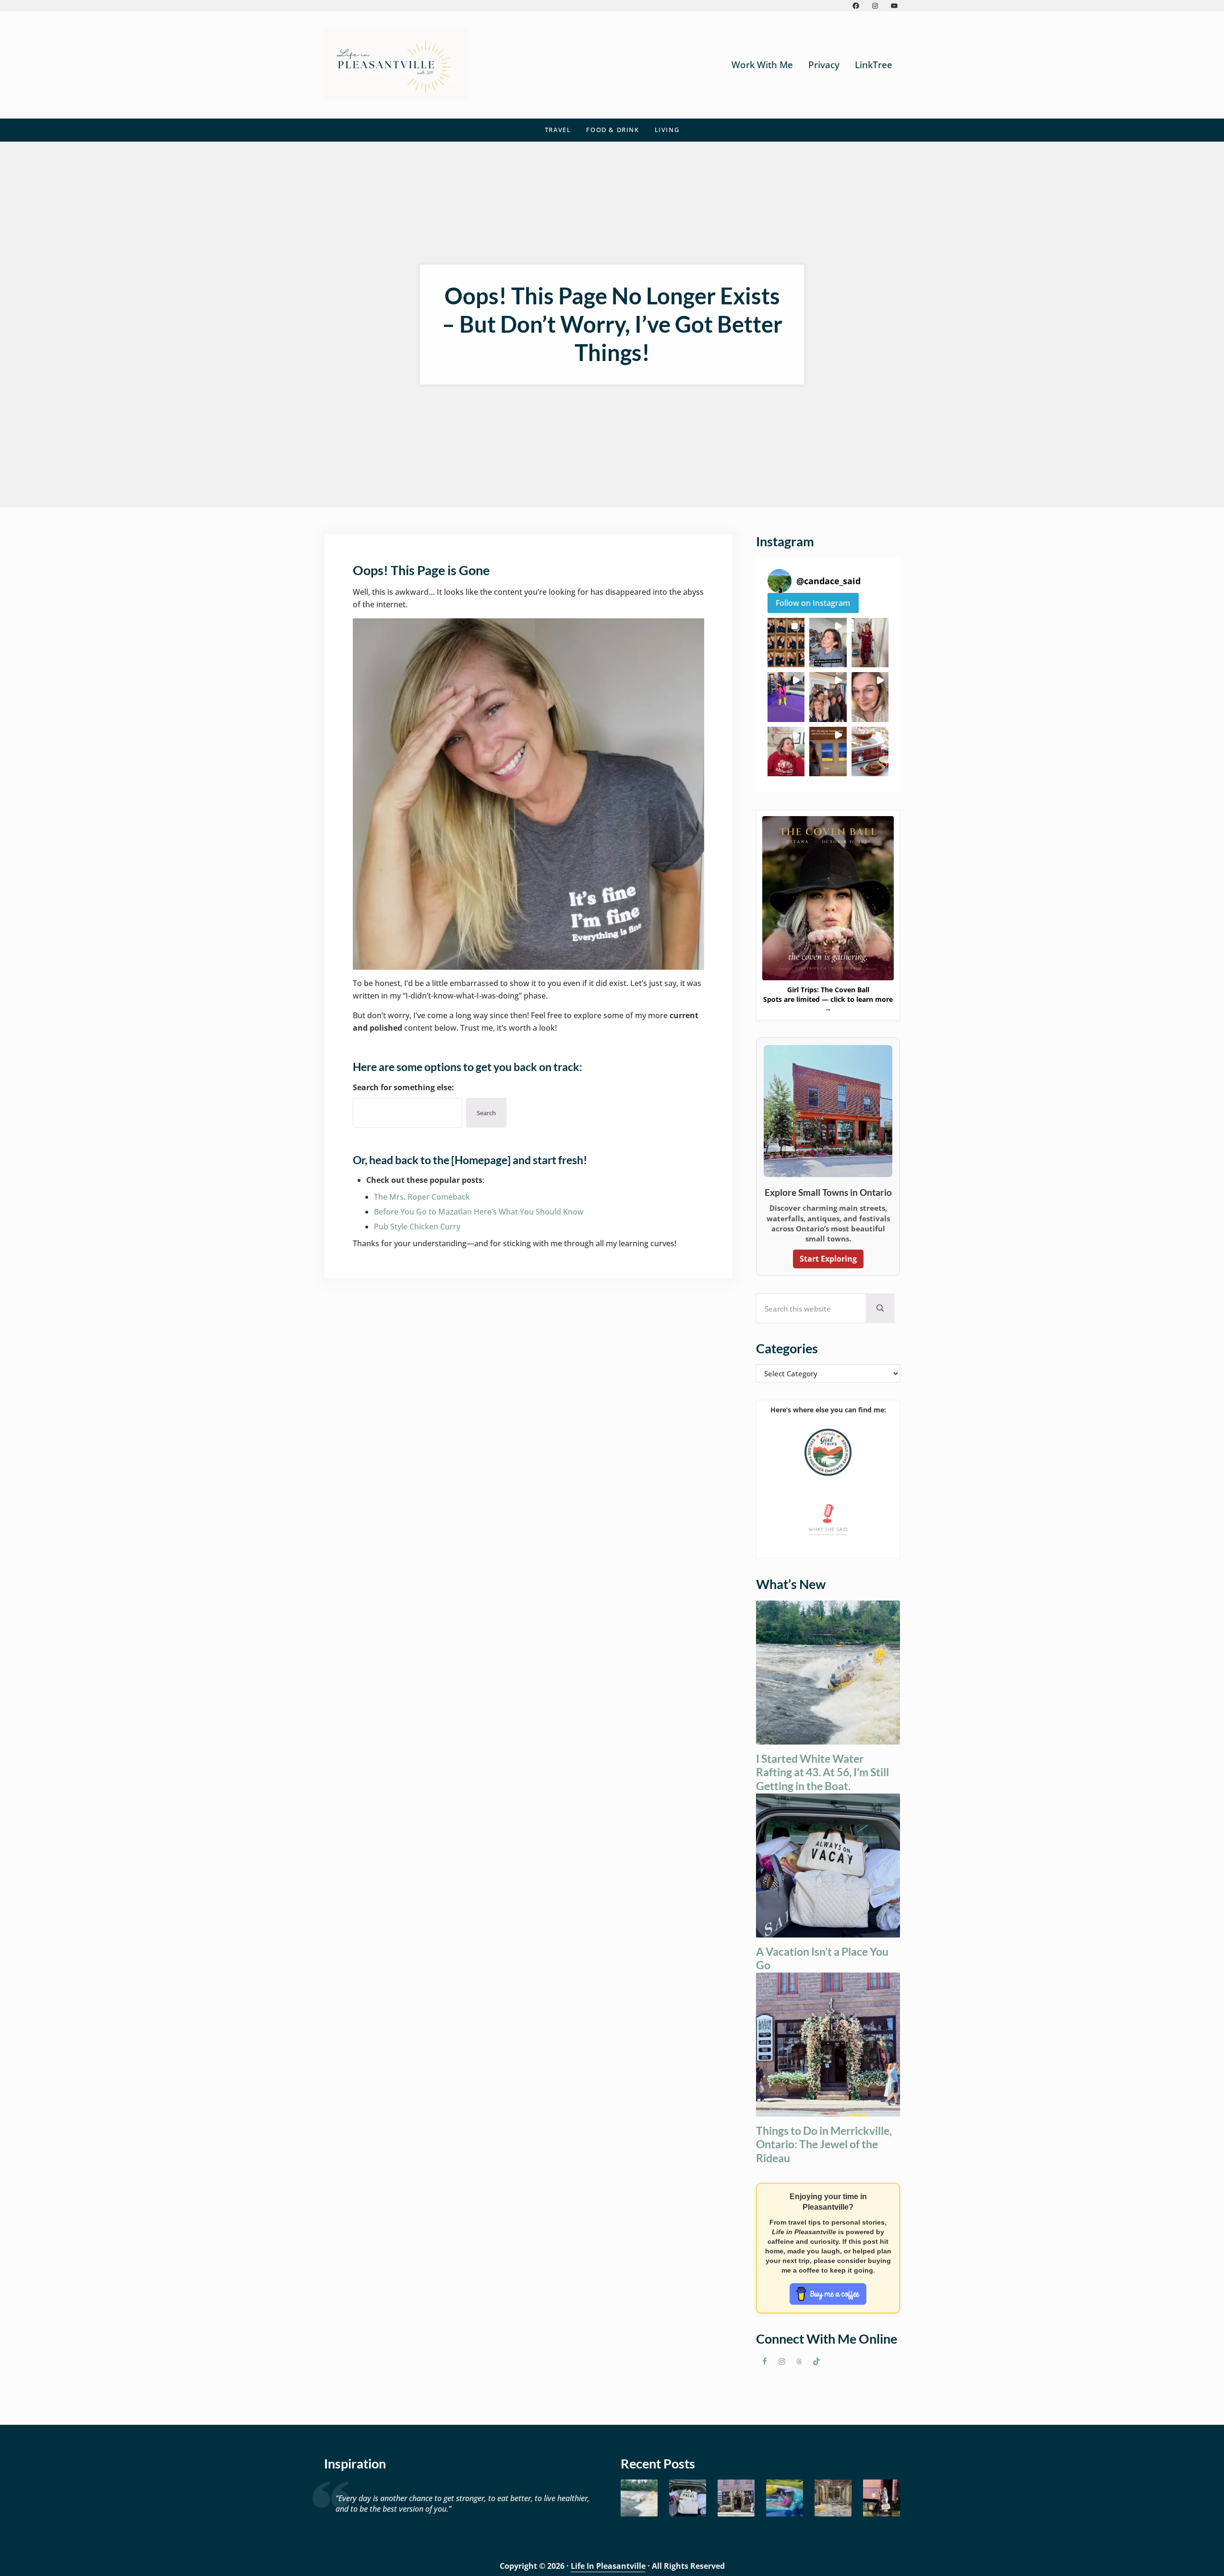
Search (486, 1113)
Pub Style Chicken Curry (417, 1227)
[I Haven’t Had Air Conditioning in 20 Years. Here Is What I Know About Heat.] (785, 2498)
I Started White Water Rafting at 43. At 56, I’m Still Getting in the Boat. (822, 1772)
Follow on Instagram (813, 603)
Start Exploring (828, 1259)
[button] (786, 643)
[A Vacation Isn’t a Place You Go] (688, 2498)
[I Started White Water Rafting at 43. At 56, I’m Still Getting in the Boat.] (639, 2498)
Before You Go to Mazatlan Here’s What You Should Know (479, 1212)
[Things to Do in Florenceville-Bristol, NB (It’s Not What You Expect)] (882, 2498)
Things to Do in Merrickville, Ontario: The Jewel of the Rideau (824, 2144)
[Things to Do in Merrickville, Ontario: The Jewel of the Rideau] (736, 2498)
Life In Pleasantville (608, 2566)
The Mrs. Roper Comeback (422, 1197)
